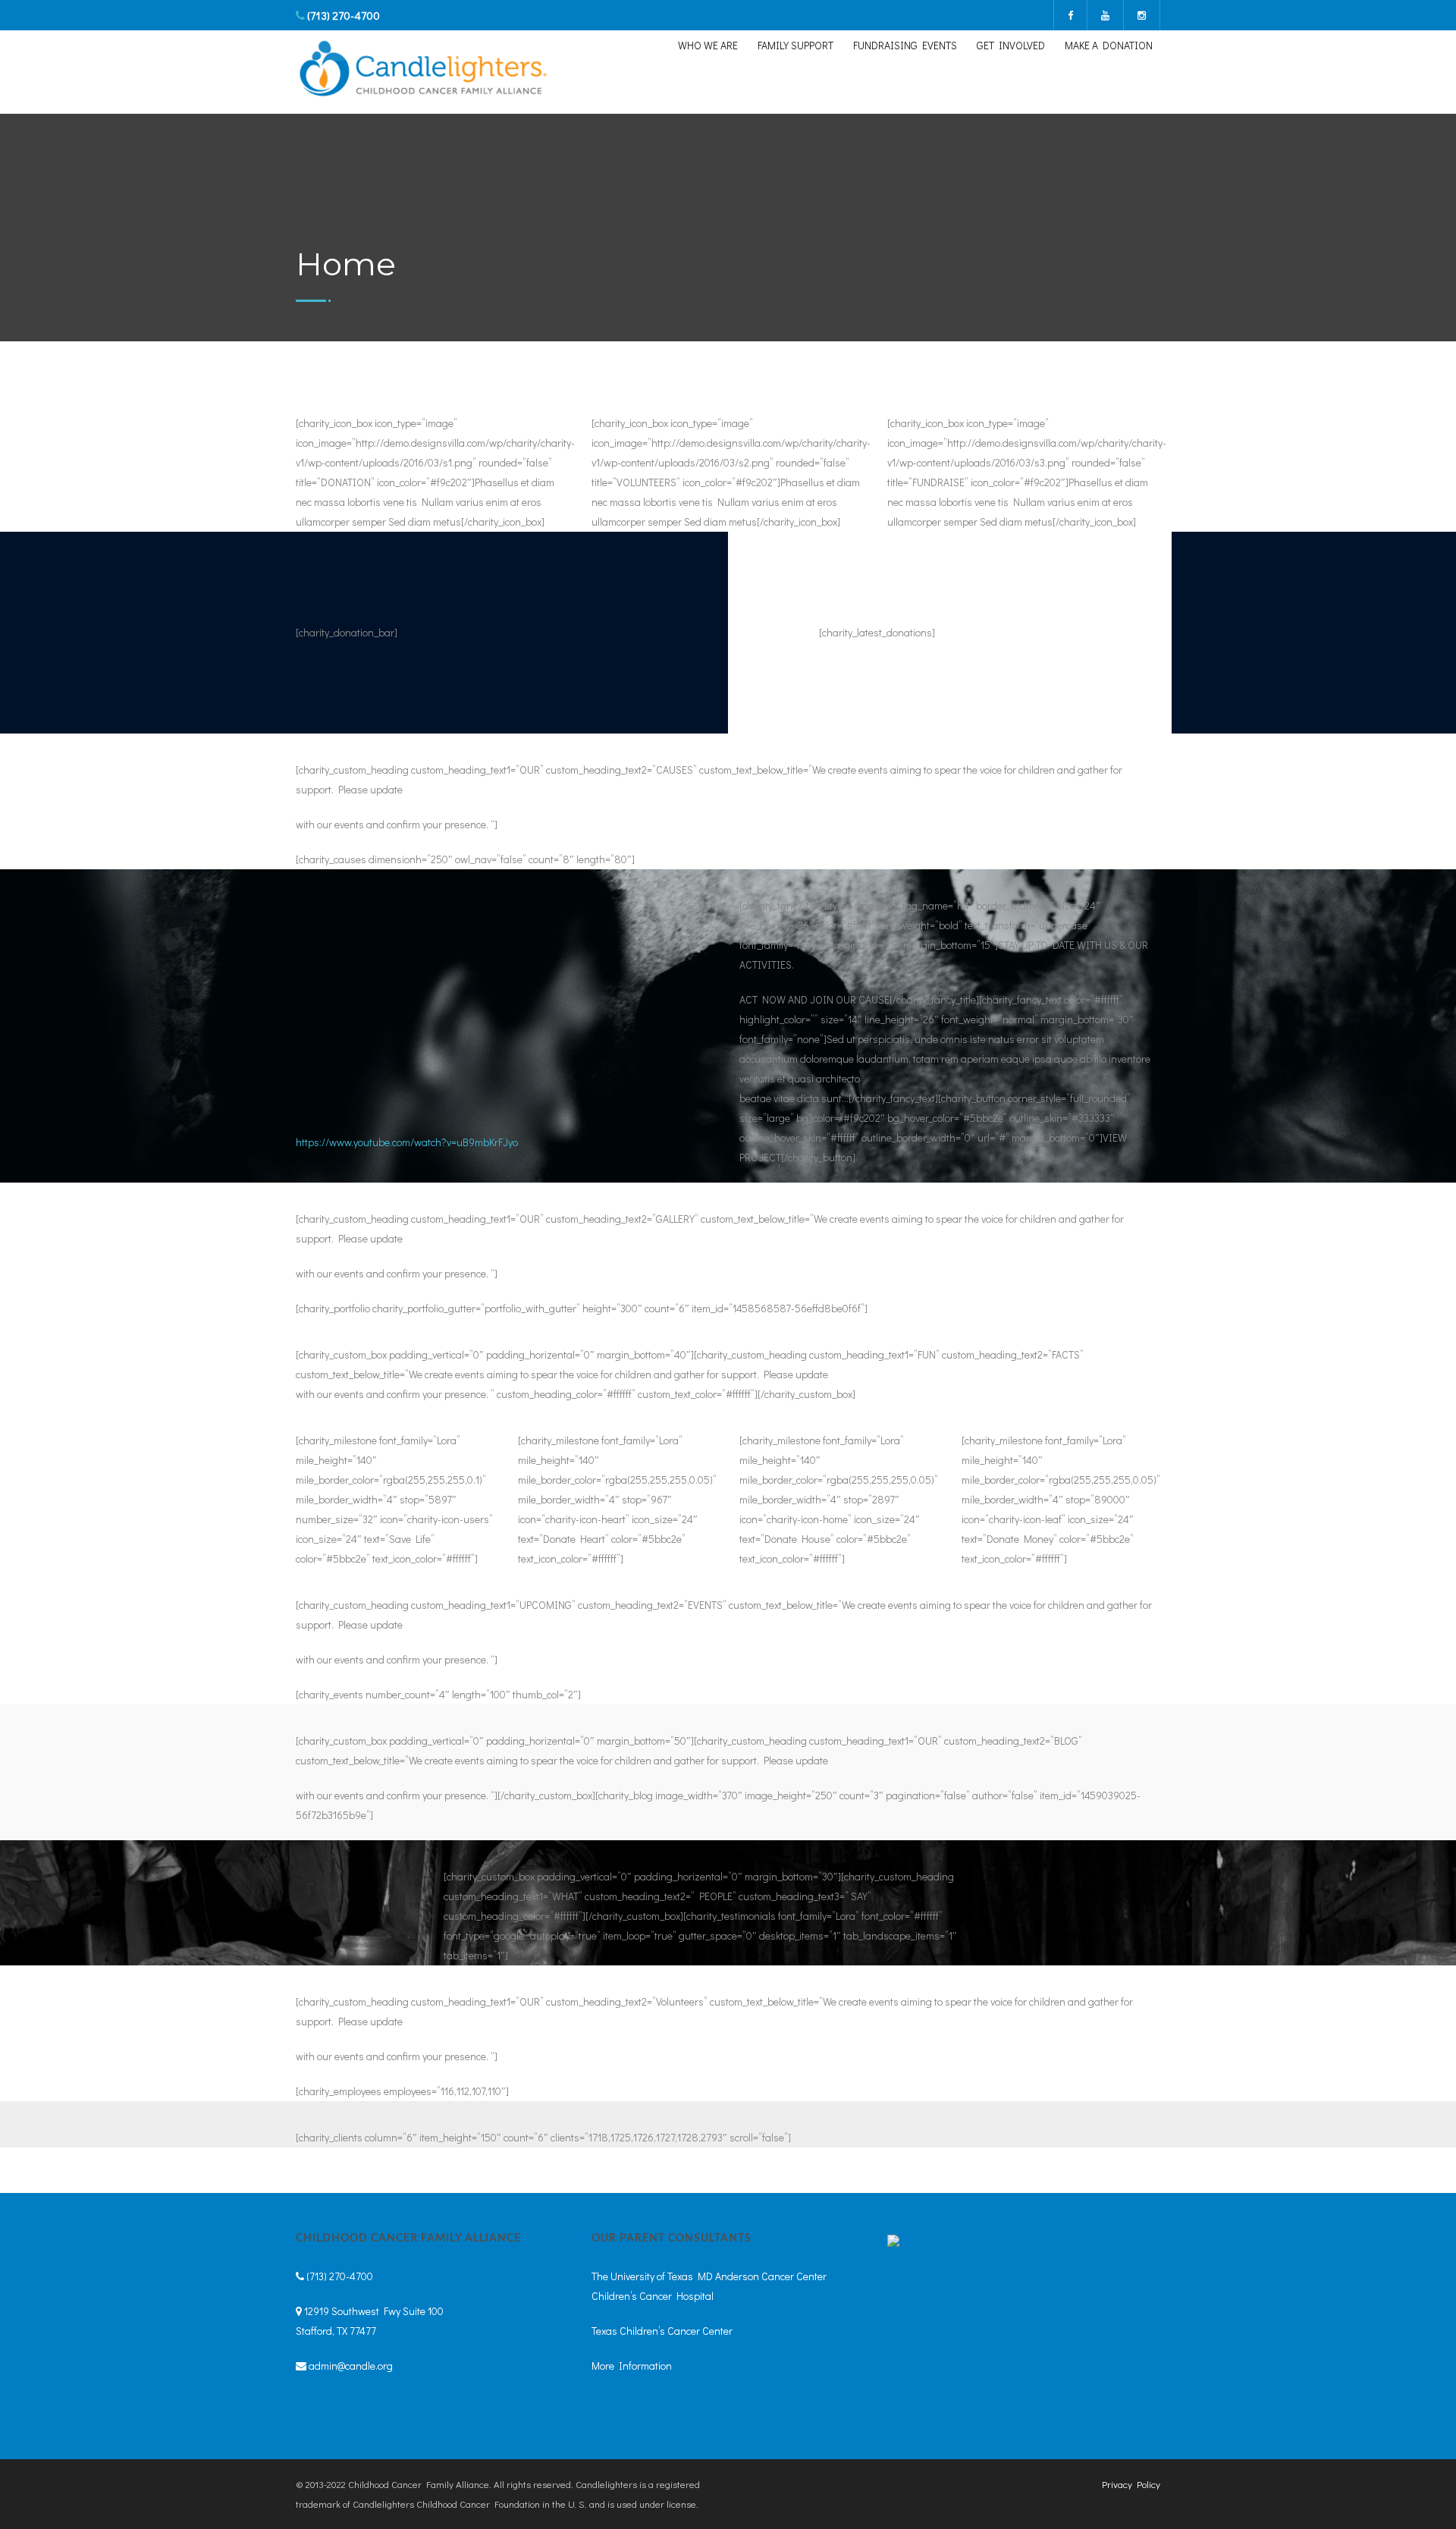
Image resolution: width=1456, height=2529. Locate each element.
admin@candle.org (351, 2366)
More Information (632, 2366)
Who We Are (708, 45)
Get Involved (1011, 45)
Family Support (795, 45)
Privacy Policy (1131, 2484)
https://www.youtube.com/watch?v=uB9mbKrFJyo (407, 1142)
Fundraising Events (905, 45)
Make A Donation (1109, 45)
